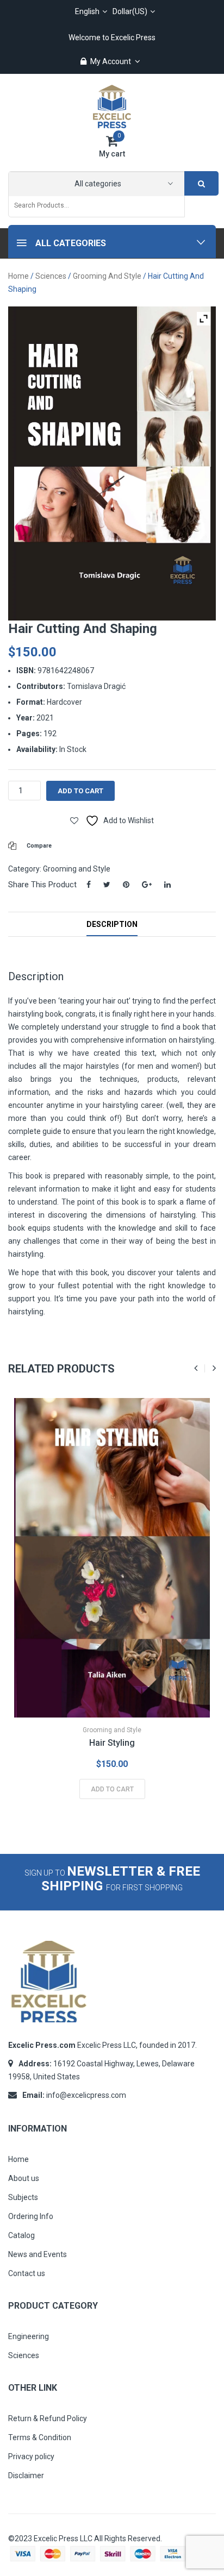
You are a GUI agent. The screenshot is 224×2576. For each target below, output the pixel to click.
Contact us (27, 2273)
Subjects (23, 2197)
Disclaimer (26, 2475)
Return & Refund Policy (48, 2418)
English (87, 11)
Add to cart (80, 791)
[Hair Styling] (112, 1558)
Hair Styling (112, 1743)
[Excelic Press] (112, 106)
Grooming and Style (107, 276)
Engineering (29, 2336)
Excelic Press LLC (63, 2539)
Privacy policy (31, 2456)
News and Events (38, 2254)
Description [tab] (112, 924)
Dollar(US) (130, 11)
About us (24, 2178)
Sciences (51, 276)
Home (18, 276)
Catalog (21, 2235)
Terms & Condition (40, 2437)
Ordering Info (31, 2216)
